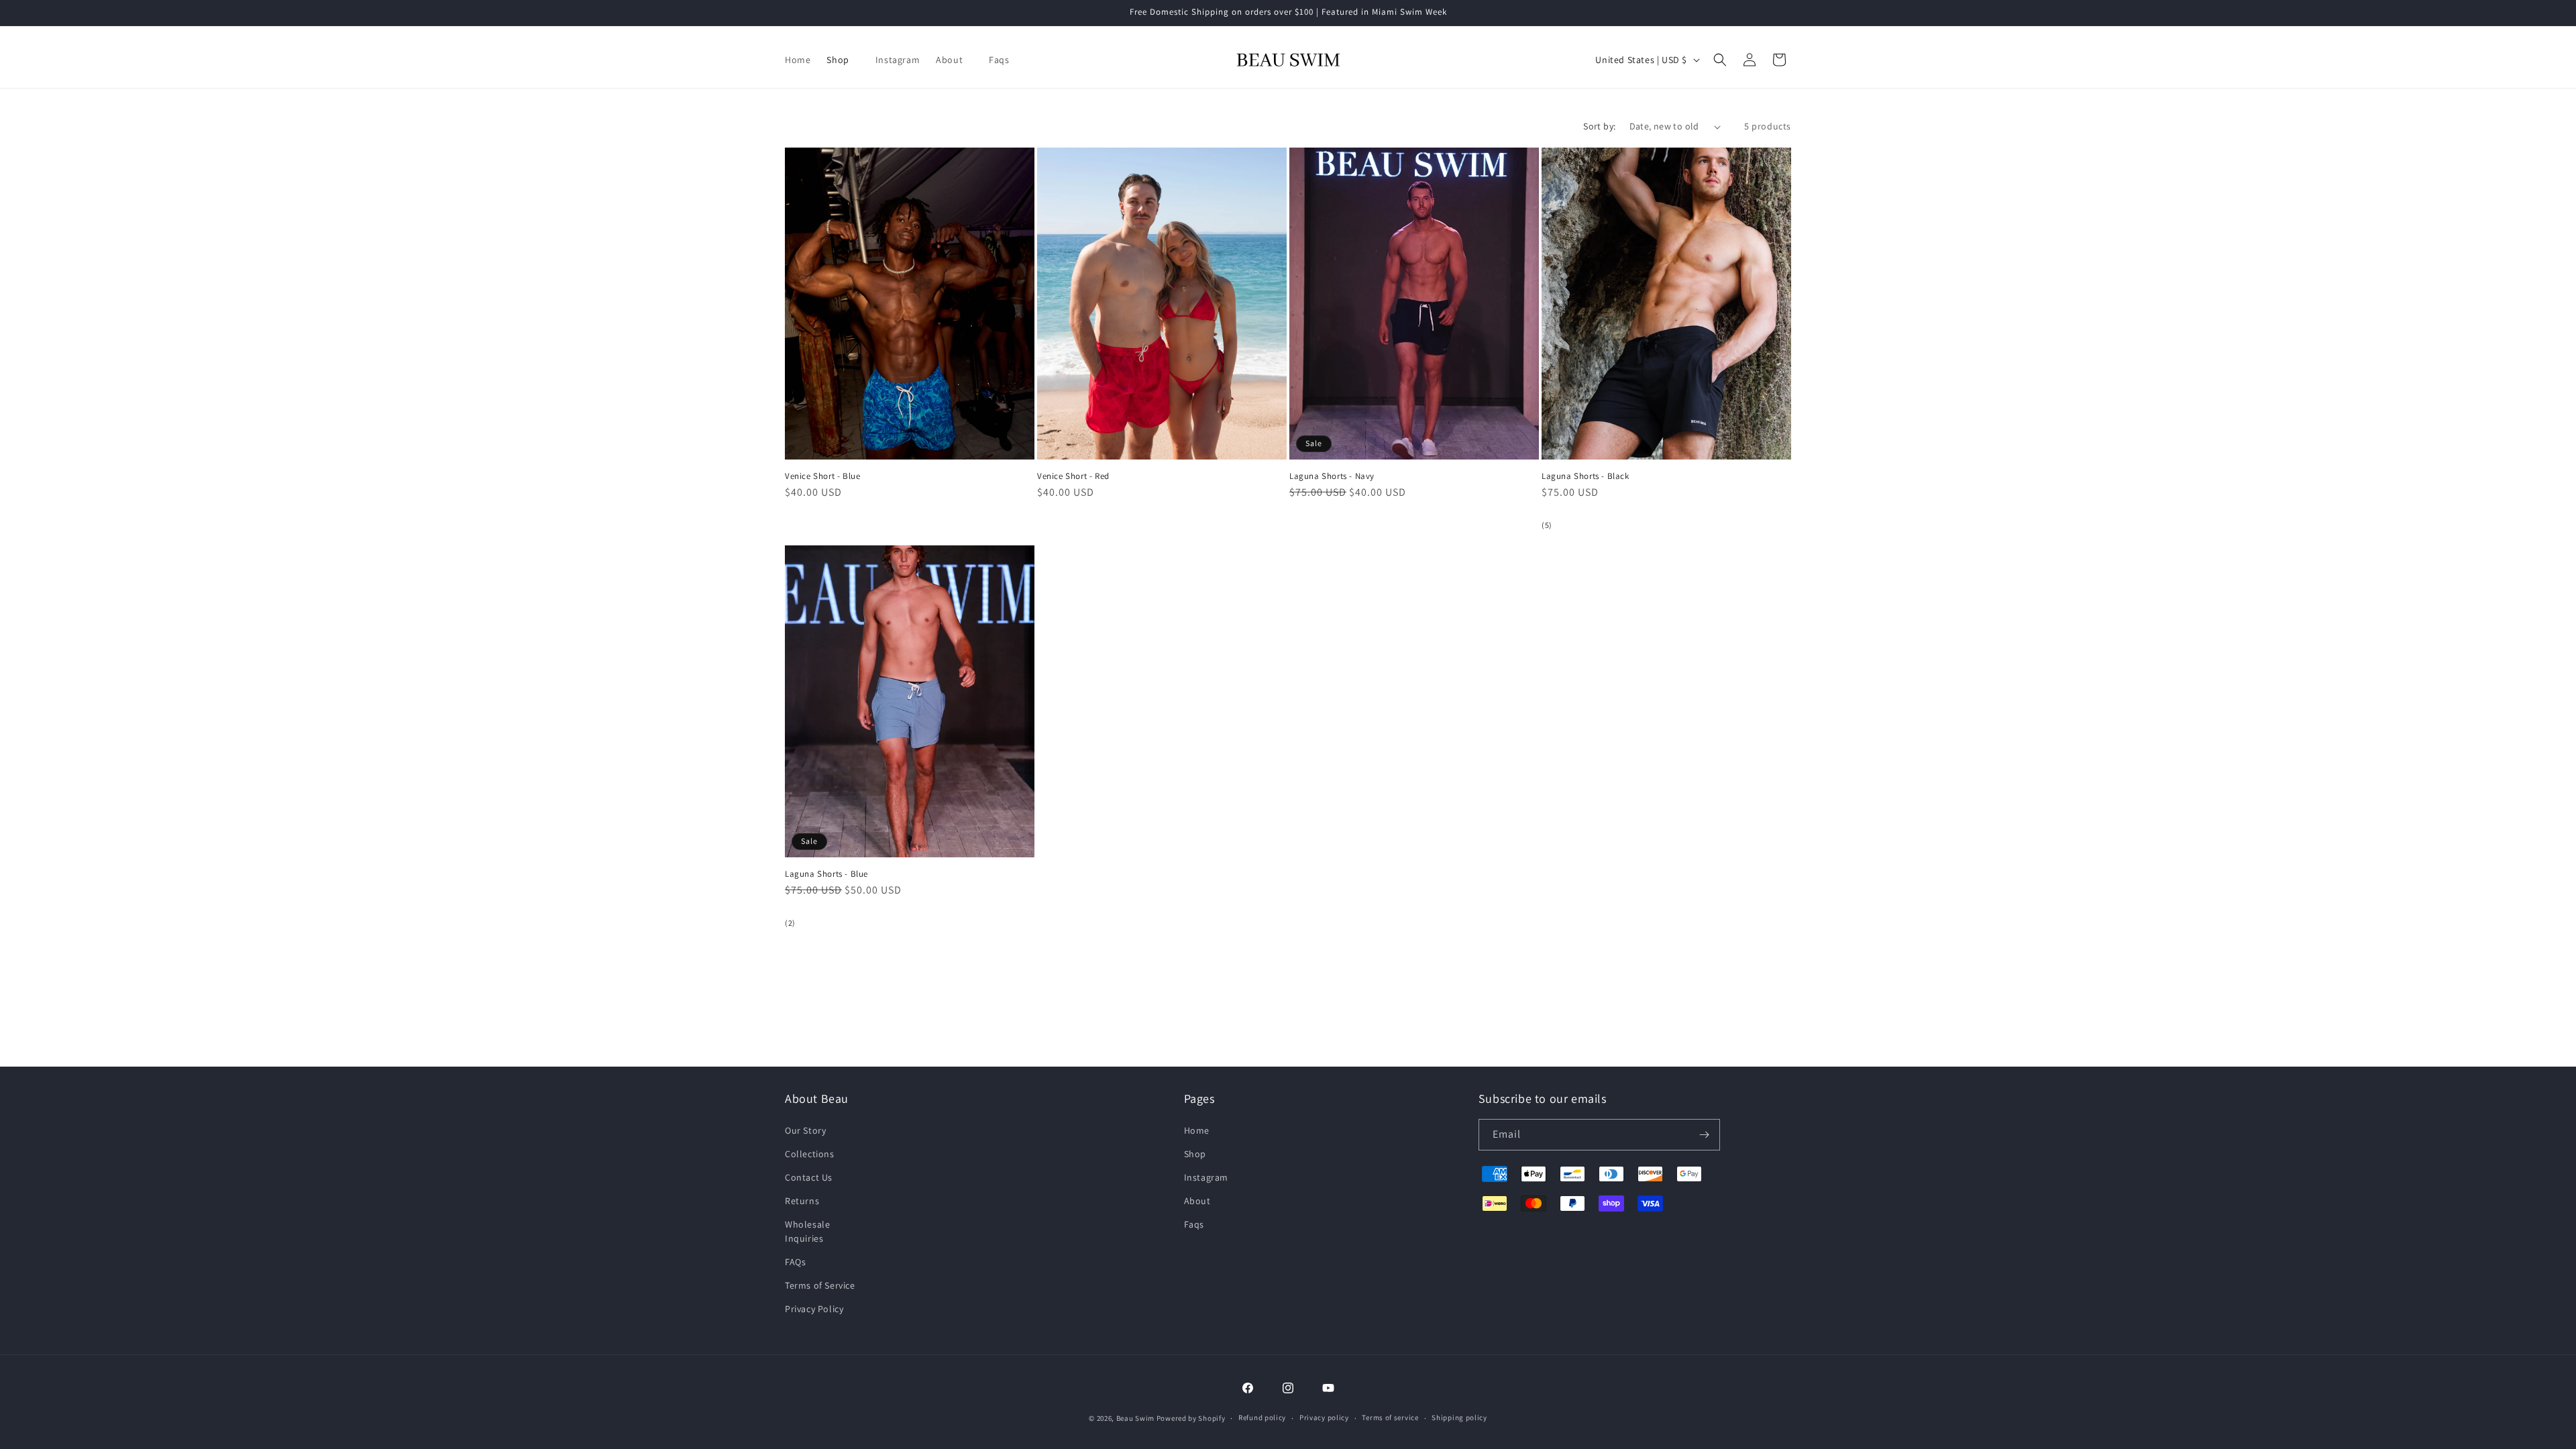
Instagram (1206, 1177)
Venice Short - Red (1073, 476)
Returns (802, 1201)
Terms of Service (820, 1285)
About (1197, 1201)
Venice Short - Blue (822, 476)
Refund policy (1262, 1417)
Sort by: (1599, 126)
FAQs (795, 1262)
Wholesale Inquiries (807, 1231)
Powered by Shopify (1191, 1418)
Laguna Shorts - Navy (1332, 476)
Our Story (805, 1130)
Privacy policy (1324, 1417)
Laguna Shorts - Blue (826, 874)
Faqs (1194, 1224)
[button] (843, 60)
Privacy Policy (814, 1309)
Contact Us (809, 1177)
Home (1197, 1130)
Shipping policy (1459, 1417)
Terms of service (1390, 1417)
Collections (810, 1154)
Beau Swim (1135, 1418)
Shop (1195, 1154)
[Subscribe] (1705, 1135)
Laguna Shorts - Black (1586, 476)
